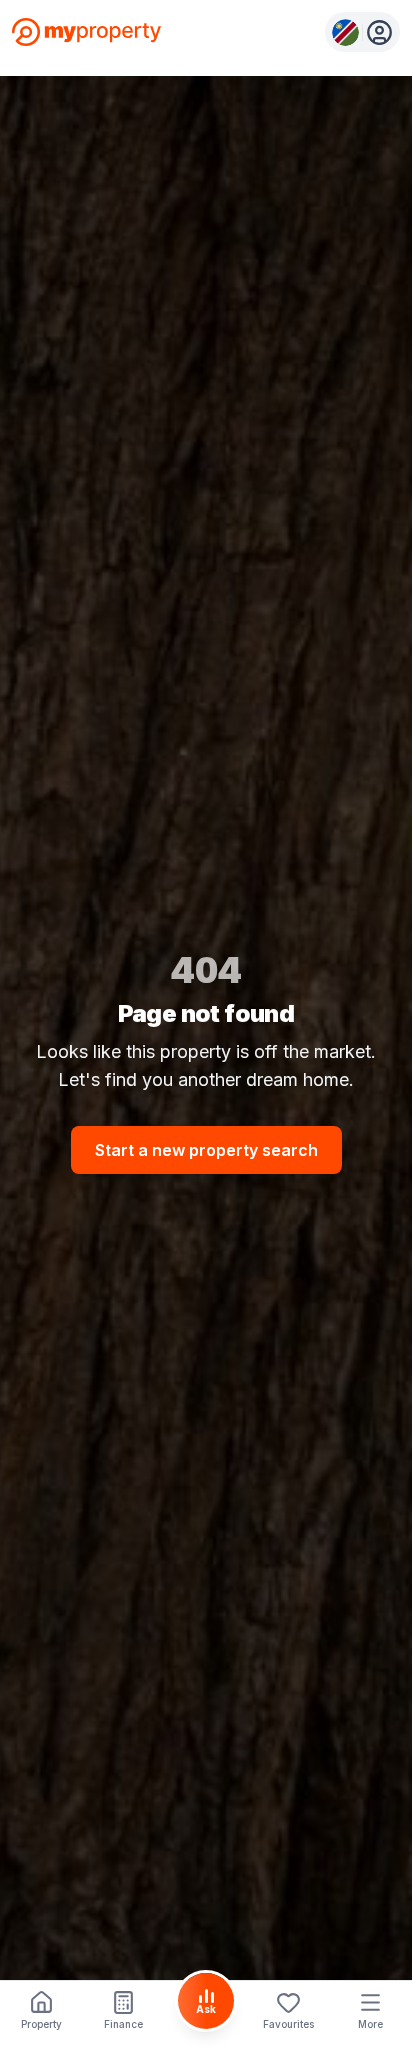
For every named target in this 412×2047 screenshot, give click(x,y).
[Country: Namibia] (362, 32)
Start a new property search (206, 1150)
